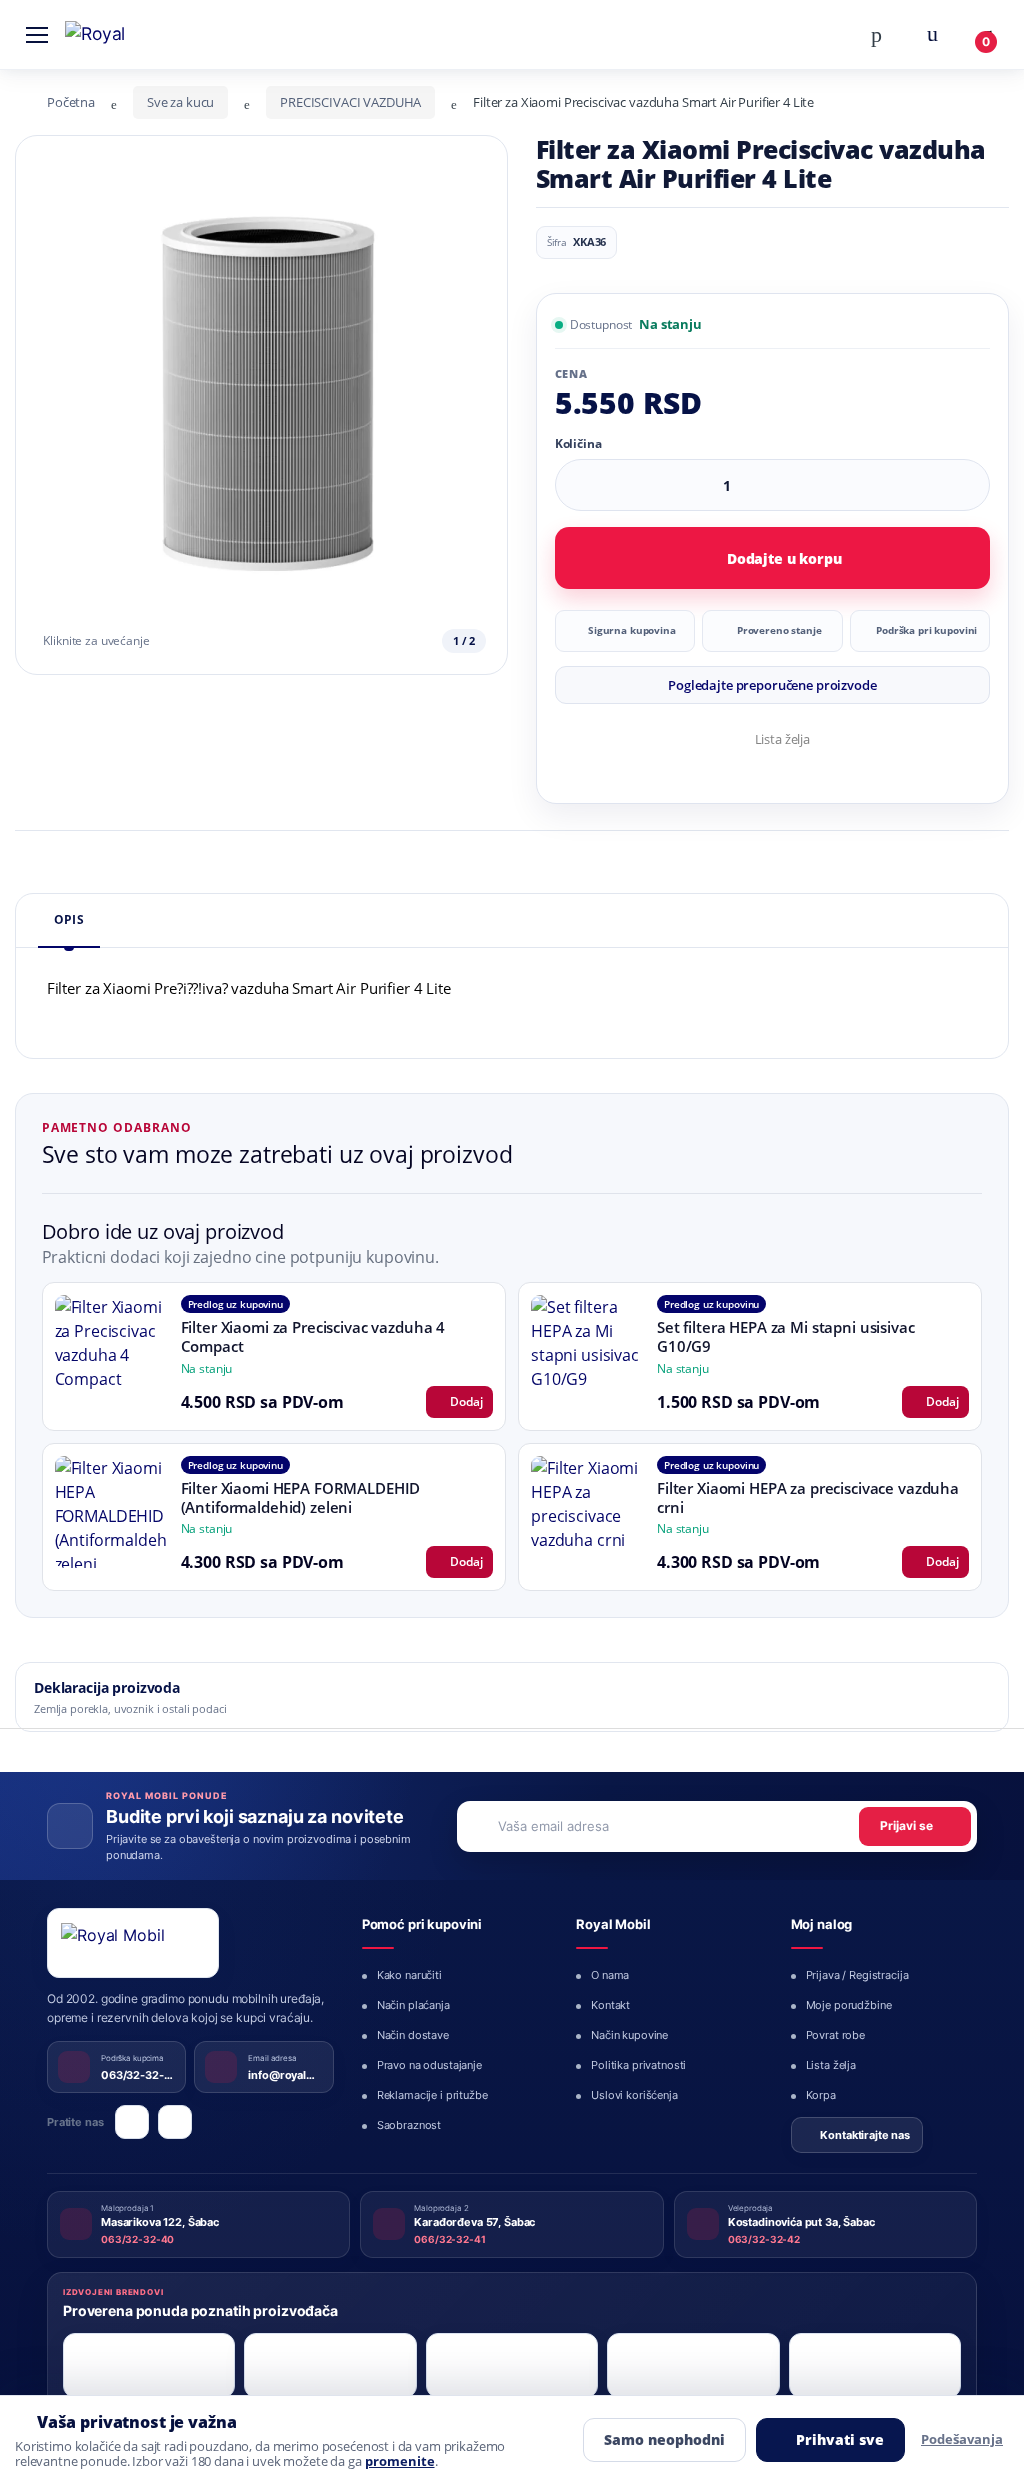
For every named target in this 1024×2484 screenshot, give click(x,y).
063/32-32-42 (764, 2239)
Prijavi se (906, 1825)
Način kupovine (629, 2035)
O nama (610, 1975)
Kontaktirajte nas (865, 2135)
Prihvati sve (840, 2439)
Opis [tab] (69, 919)
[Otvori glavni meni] (37, 34)
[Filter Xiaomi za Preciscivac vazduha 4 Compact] (111, 1351)
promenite (400, 2462)
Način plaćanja (413, 2005)
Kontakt (610, 2005)
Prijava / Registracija (857, 1975)
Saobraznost (409, 2125)
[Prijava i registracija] (932, 34)
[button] (876, 33)
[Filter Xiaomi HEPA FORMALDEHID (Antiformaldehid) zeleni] (111, 1512)
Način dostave (413, 2035)
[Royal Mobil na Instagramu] (175, 2122)
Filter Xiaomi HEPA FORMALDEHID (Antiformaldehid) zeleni (301, 1497)
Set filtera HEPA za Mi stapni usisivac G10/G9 (786, 1336)
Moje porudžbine (849, 2005)
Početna (71, 102)
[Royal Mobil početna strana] (133, 1943)
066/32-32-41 (449, 2239)
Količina (578, 443)
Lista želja (782, 739)
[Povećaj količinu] (967, 485)
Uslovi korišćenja (634, 2095)
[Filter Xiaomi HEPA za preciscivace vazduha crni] (587, 1512)
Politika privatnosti (638, 2065)
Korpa (821, 2095)
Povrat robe (835, 2035)
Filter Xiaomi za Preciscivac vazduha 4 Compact (313, 1336)
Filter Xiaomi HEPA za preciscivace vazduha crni (808, 1497)
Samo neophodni (664, 2439)
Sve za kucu (180, 102)
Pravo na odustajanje (429, 2065)
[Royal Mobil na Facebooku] (132, 2122)
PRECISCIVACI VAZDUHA (350, 102)
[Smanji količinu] (929, 485)
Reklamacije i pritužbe (432, 2095)
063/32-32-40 (137, 2239)
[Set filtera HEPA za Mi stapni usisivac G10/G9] (587, 1351)
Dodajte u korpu (784, 558)
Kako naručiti (409, 1975)
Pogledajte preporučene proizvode (772, 685)
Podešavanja (962, 2439)
